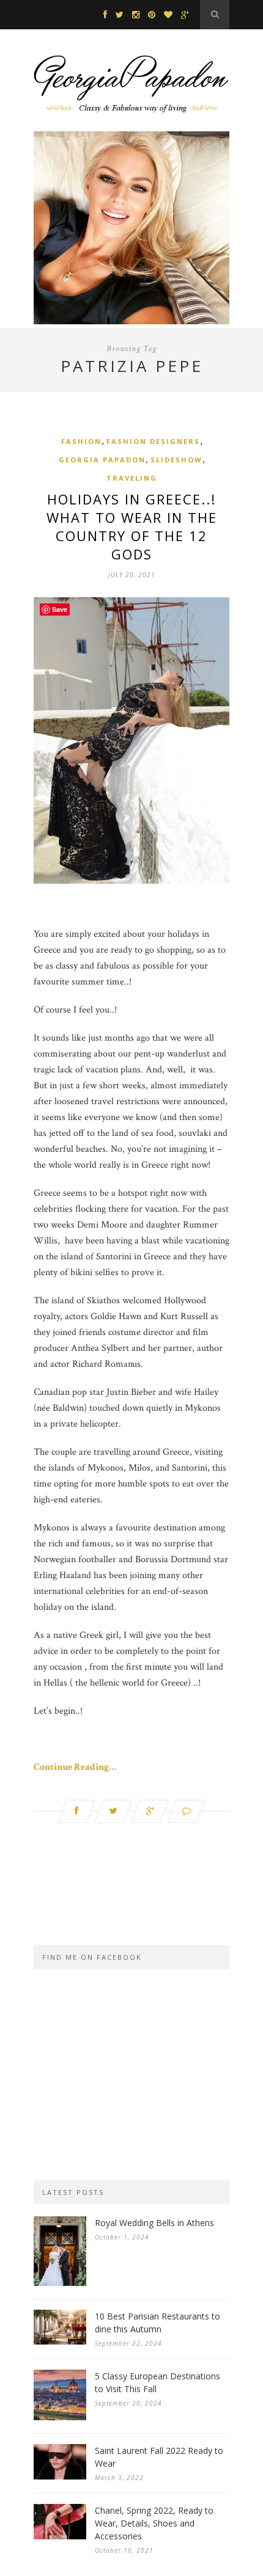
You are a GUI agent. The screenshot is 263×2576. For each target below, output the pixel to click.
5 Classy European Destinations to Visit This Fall (157, 2382)
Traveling (132, 478)
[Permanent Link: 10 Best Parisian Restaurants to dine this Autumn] (60, 2342)
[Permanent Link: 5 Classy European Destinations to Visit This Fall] (60, 2418)
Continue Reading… (75, 1767)
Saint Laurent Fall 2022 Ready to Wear (159, 2457)
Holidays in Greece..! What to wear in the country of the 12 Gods (132, 526)
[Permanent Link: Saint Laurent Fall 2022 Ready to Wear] (60, 2477)
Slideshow (176, 460)
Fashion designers (153, 441)
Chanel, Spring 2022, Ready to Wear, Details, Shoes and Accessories (154, 2523)
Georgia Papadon (102, 460)
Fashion (81, 441)
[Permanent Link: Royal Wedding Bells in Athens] (60, 2283)
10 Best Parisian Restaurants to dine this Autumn (157, 2323)
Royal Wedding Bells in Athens (154, 2223)
